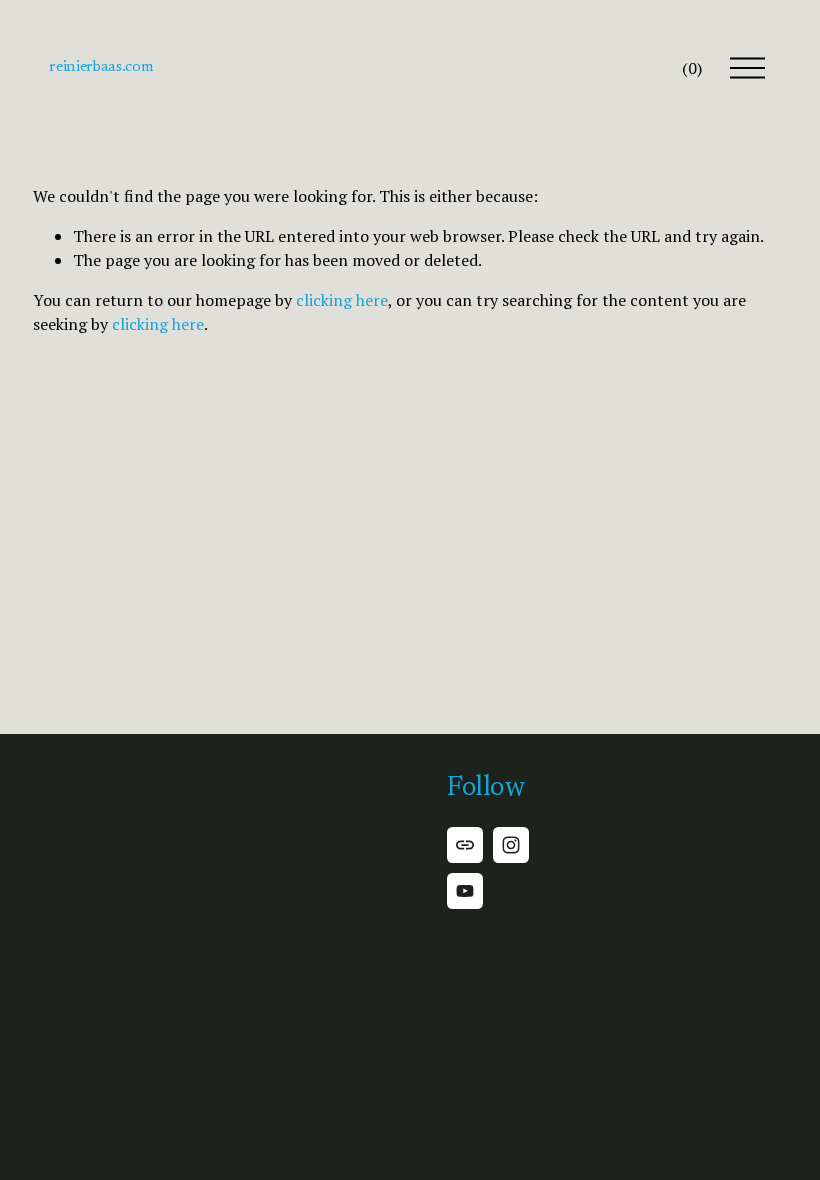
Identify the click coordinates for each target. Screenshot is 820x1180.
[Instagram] (511, 845)
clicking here (342, 300)
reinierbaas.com (101, 67)
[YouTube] (465, 891)
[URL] (465, 845)
